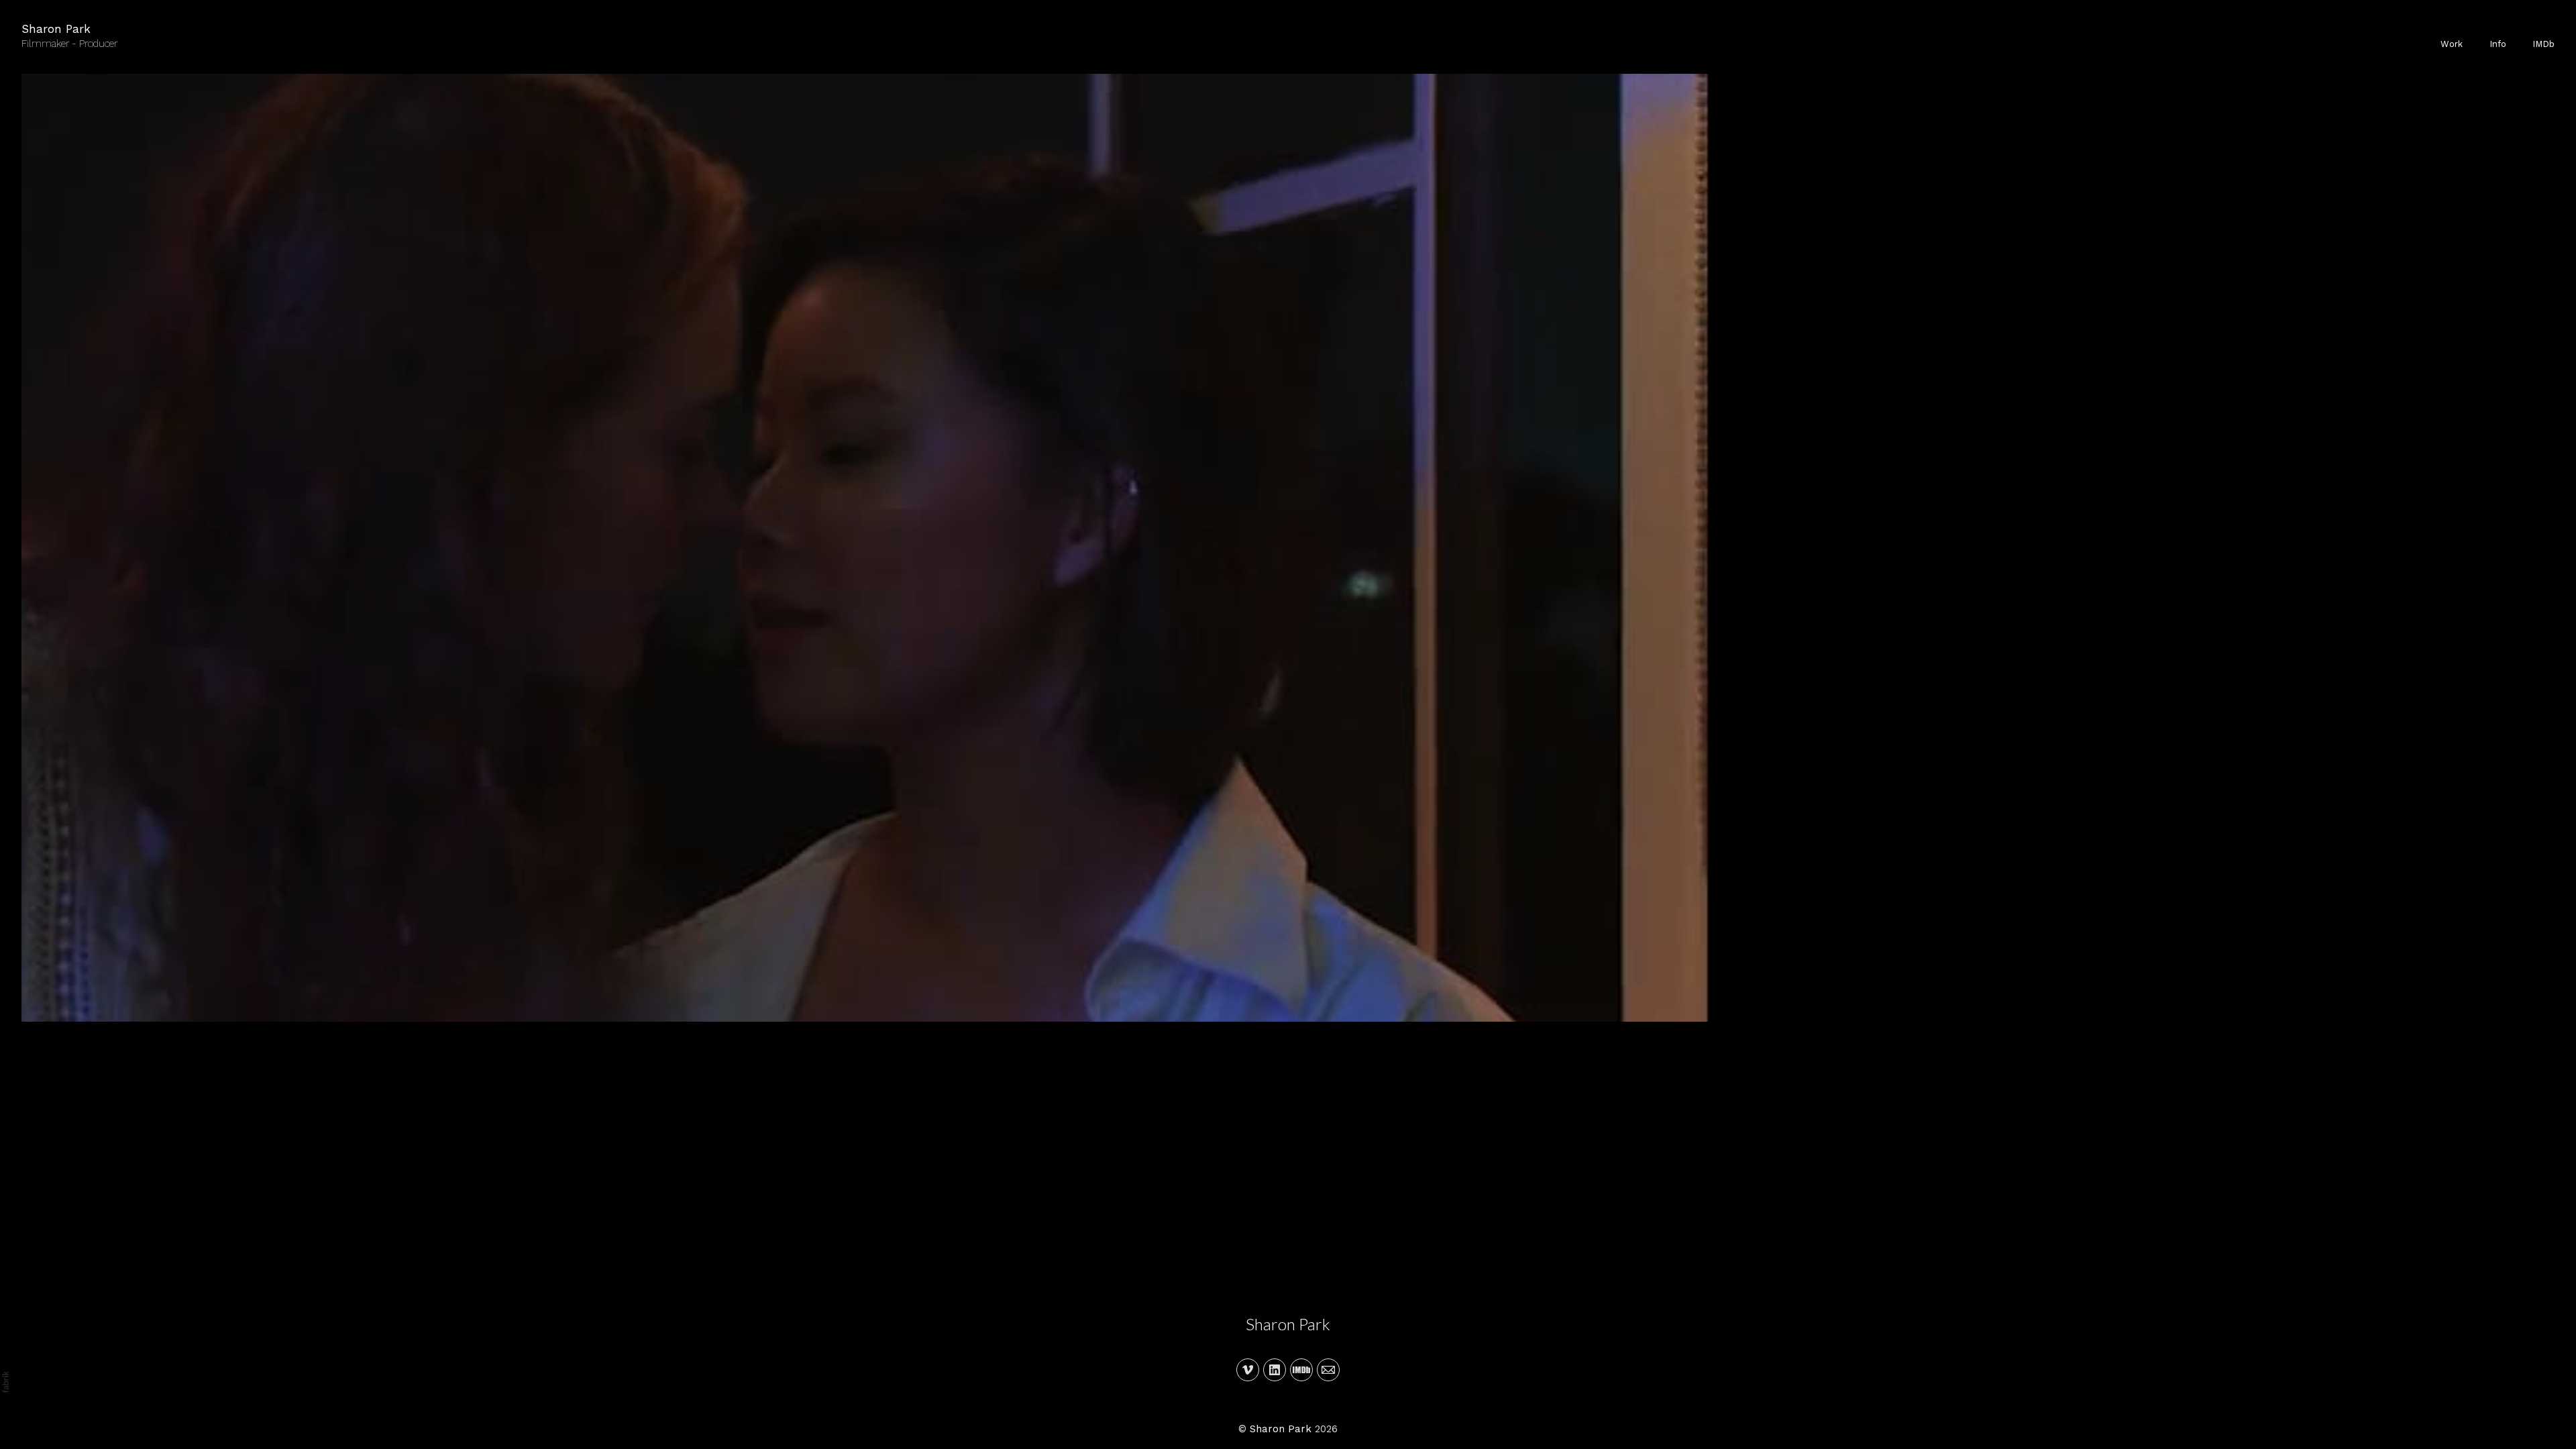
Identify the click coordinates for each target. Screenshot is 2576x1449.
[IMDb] (1301, 1370)
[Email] (1328, 1370)
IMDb (2543, 44)
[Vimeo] (1248, 1370)
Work (2452, 44)
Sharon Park (1288, 1324)
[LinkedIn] (1275, 1370)
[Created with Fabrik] (5, 1382)
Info (2498, 44)
